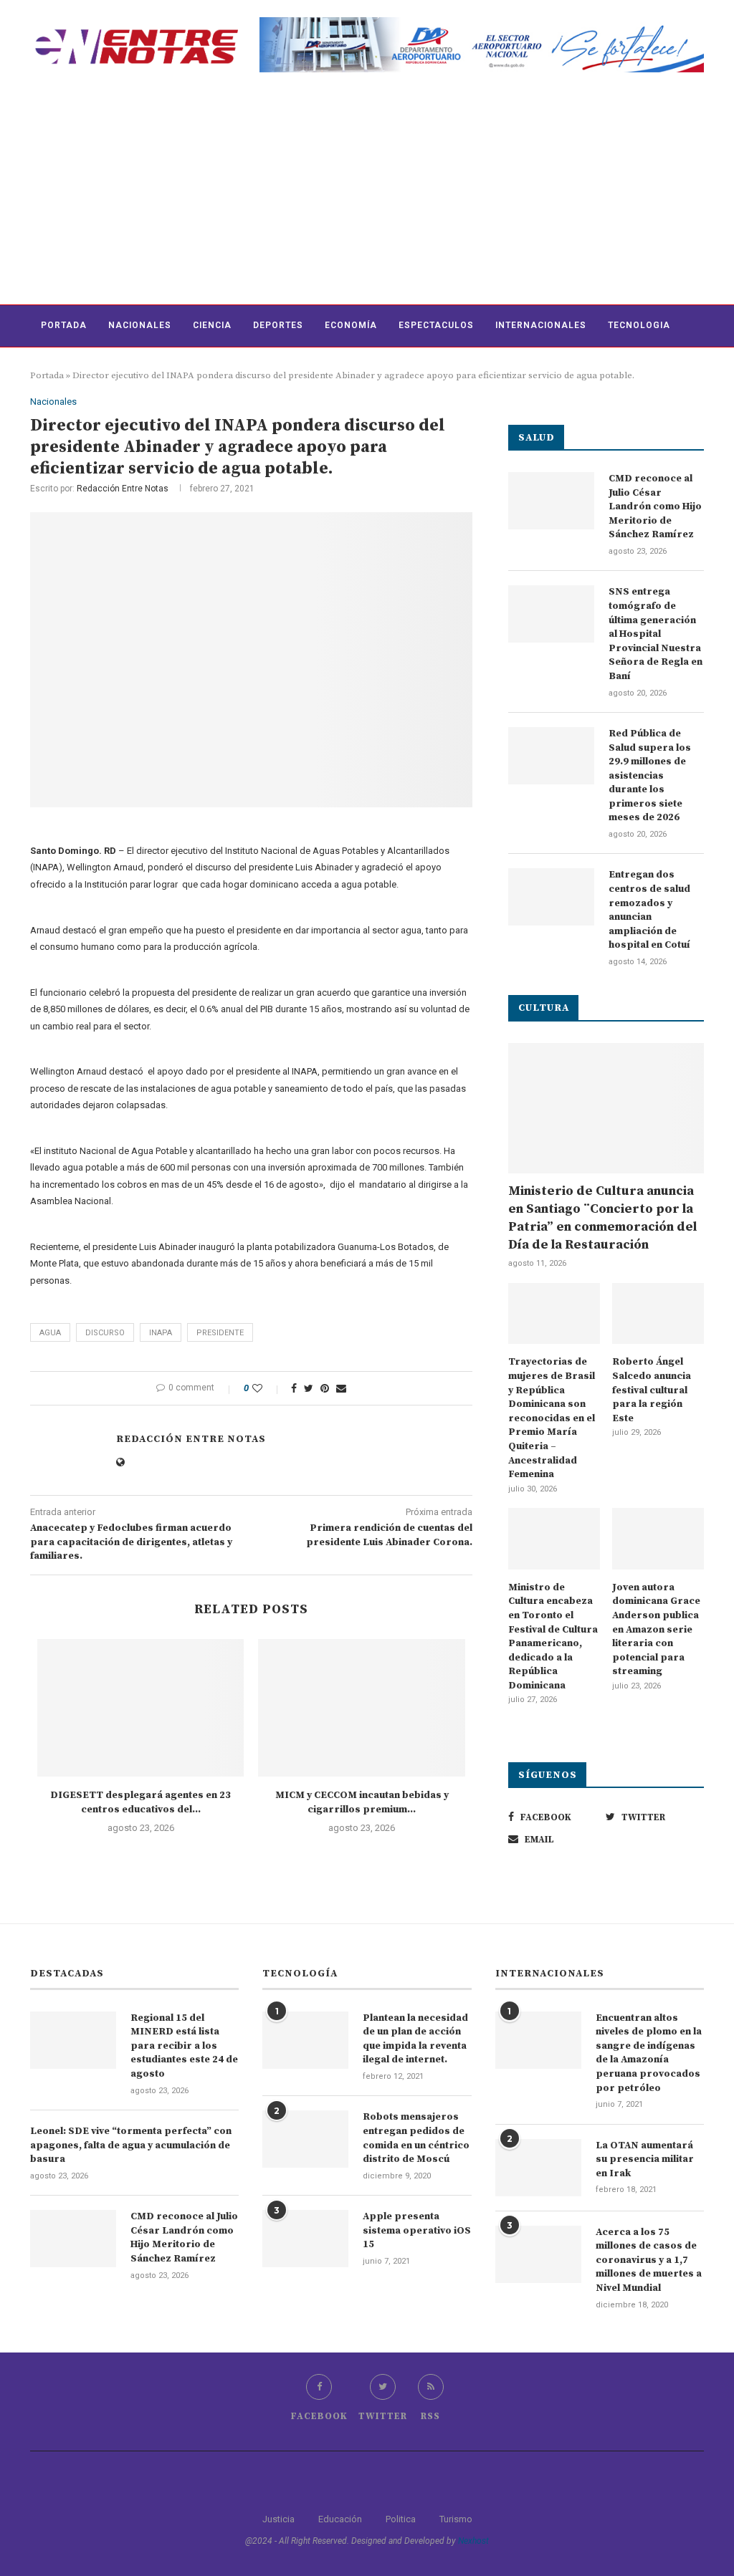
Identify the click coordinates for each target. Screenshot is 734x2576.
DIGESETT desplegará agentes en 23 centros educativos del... (140, 1802)
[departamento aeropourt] (482, 23)
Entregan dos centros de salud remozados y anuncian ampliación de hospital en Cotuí (649, 910)
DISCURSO (105, 1333)
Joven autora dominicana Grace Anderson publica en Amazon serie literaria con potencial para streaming (656, 1630)
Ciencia (212, 325)
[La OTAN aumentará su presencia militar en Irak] (538, 2168)
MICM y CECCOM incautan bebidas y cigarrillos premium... (362, 1802)
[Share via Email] (341, 1388)
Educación (340, 2519)
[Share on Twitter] (309, 1388)
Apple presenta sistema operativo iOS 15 (417, 2230)
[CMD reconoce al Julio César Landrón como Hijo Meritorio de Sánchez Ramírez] (551, 501)
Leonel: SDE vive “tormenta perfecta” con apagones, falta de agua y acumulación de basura (131, 2145)
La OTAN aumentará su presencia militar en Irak (645, 2159)
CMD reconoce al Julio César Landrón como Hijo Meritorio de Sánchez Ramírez (655, 506)
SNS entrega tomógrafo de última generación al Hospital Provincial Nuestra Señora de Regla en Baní (656, 634)
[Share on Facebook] (294, 1388)
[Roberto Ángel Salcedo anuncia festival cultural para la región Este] (658, 1314)
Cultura (63, 367)
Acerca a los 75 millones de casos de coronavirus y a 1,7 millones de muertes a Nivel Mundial (649, 2260)
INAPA (161, 1333)
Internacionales (541, 325)
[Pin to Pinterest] (325, 1388)
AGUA (50, 1333)
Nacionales (140, 325)
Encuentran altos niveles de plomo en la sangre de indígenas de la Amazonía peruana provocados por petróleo (649, 2053)
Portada (64, 325)
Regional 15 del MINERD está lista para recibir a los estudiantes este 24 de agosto (184, 2046)
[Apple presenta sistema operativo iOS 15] (305, 2239)
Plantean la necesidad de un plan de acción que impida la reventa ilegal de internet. (415, 2039)
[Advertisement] (367, 197)
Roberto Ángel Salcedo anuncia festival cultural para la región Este (652, 1390)
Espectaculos (436, 325)
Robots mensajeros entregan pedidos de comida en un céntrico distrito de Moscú (416, 2138)
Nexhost (473, 2541)
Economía (351, 325)
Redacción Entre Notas (123, 489)
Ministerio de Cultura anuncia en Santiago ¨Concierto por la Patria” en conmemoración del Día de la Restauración (602, 1218)
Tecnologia (639, 325)
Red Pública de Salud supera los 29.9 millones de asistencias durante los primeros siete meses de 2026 (650, 776)
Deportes (278, 325)
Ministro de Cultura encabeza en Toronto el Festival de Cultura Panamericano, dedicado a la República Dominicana (553, 1637)
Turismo (456, 2519)
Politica (401, 2519)
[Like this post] (267, 1388)
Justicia (278, 2519)
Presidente (220, 1333)
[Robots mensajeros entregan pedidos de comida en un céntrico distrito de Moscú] (305, 2139)
